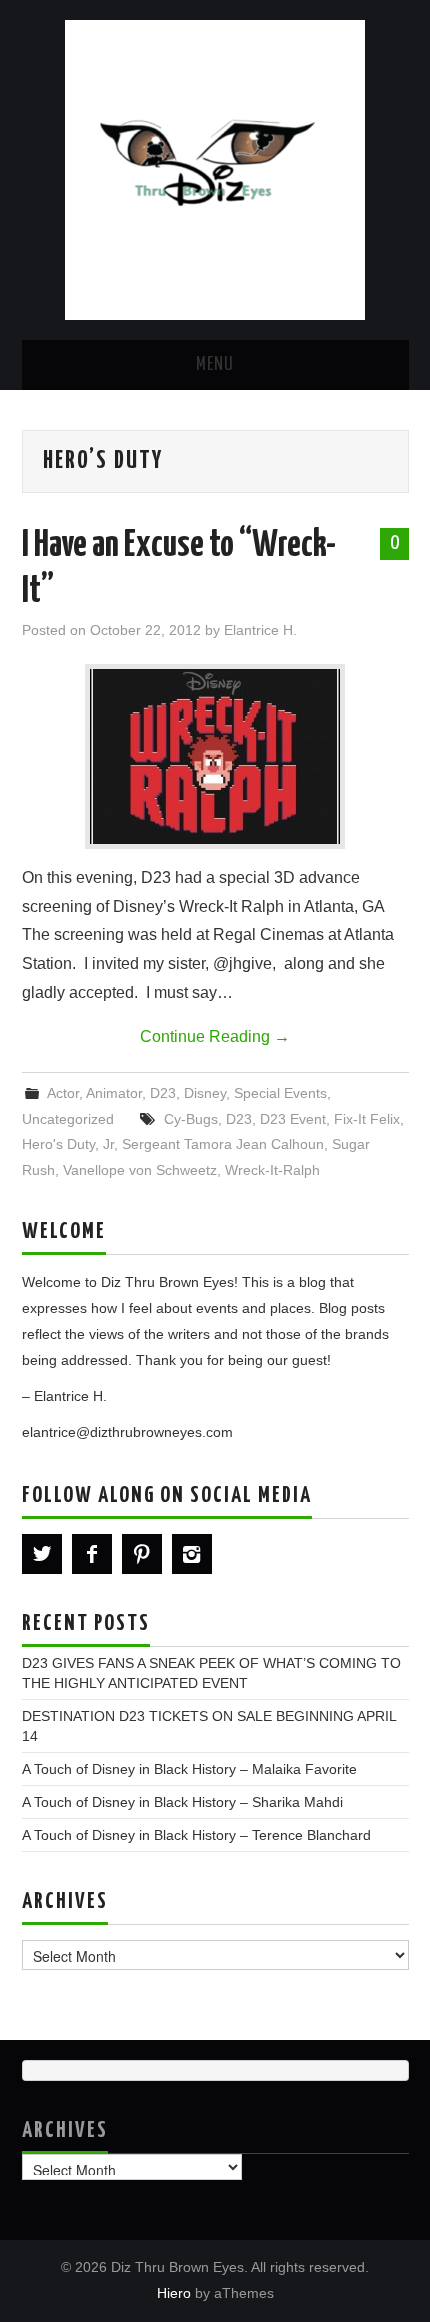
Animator (114, 1093)
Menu (215, 365)
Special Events (280, 1093)
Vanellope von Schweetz (140, 1170)
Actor (63, 1093)
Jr (108, 1144)
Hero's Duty (58, 1144)
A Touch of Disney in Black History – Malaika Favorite (189, 1769)
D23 (163, 1093)
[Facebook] (92, 1554)
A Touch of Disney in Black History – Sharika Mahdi (182, 1802)
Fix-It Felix (367, 1119)
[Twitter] (42, 1554)
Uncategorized (68, 1119)
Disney (205, 1093)
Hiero (174, 2293)
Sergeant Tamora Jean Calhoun (223, 1144)
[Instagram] (192, 1554)
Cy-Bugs (191, 1119)
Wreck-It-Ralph (272, 1170)
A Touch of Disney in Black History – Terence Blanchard (196, 1835)
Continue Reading (215, 1036)
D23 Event (293, 1119)
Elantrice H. (260, 630)
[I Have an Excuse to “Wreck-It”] (215, 756)
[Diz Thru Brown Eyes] (215, 168)
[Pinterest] (142, 1554)
